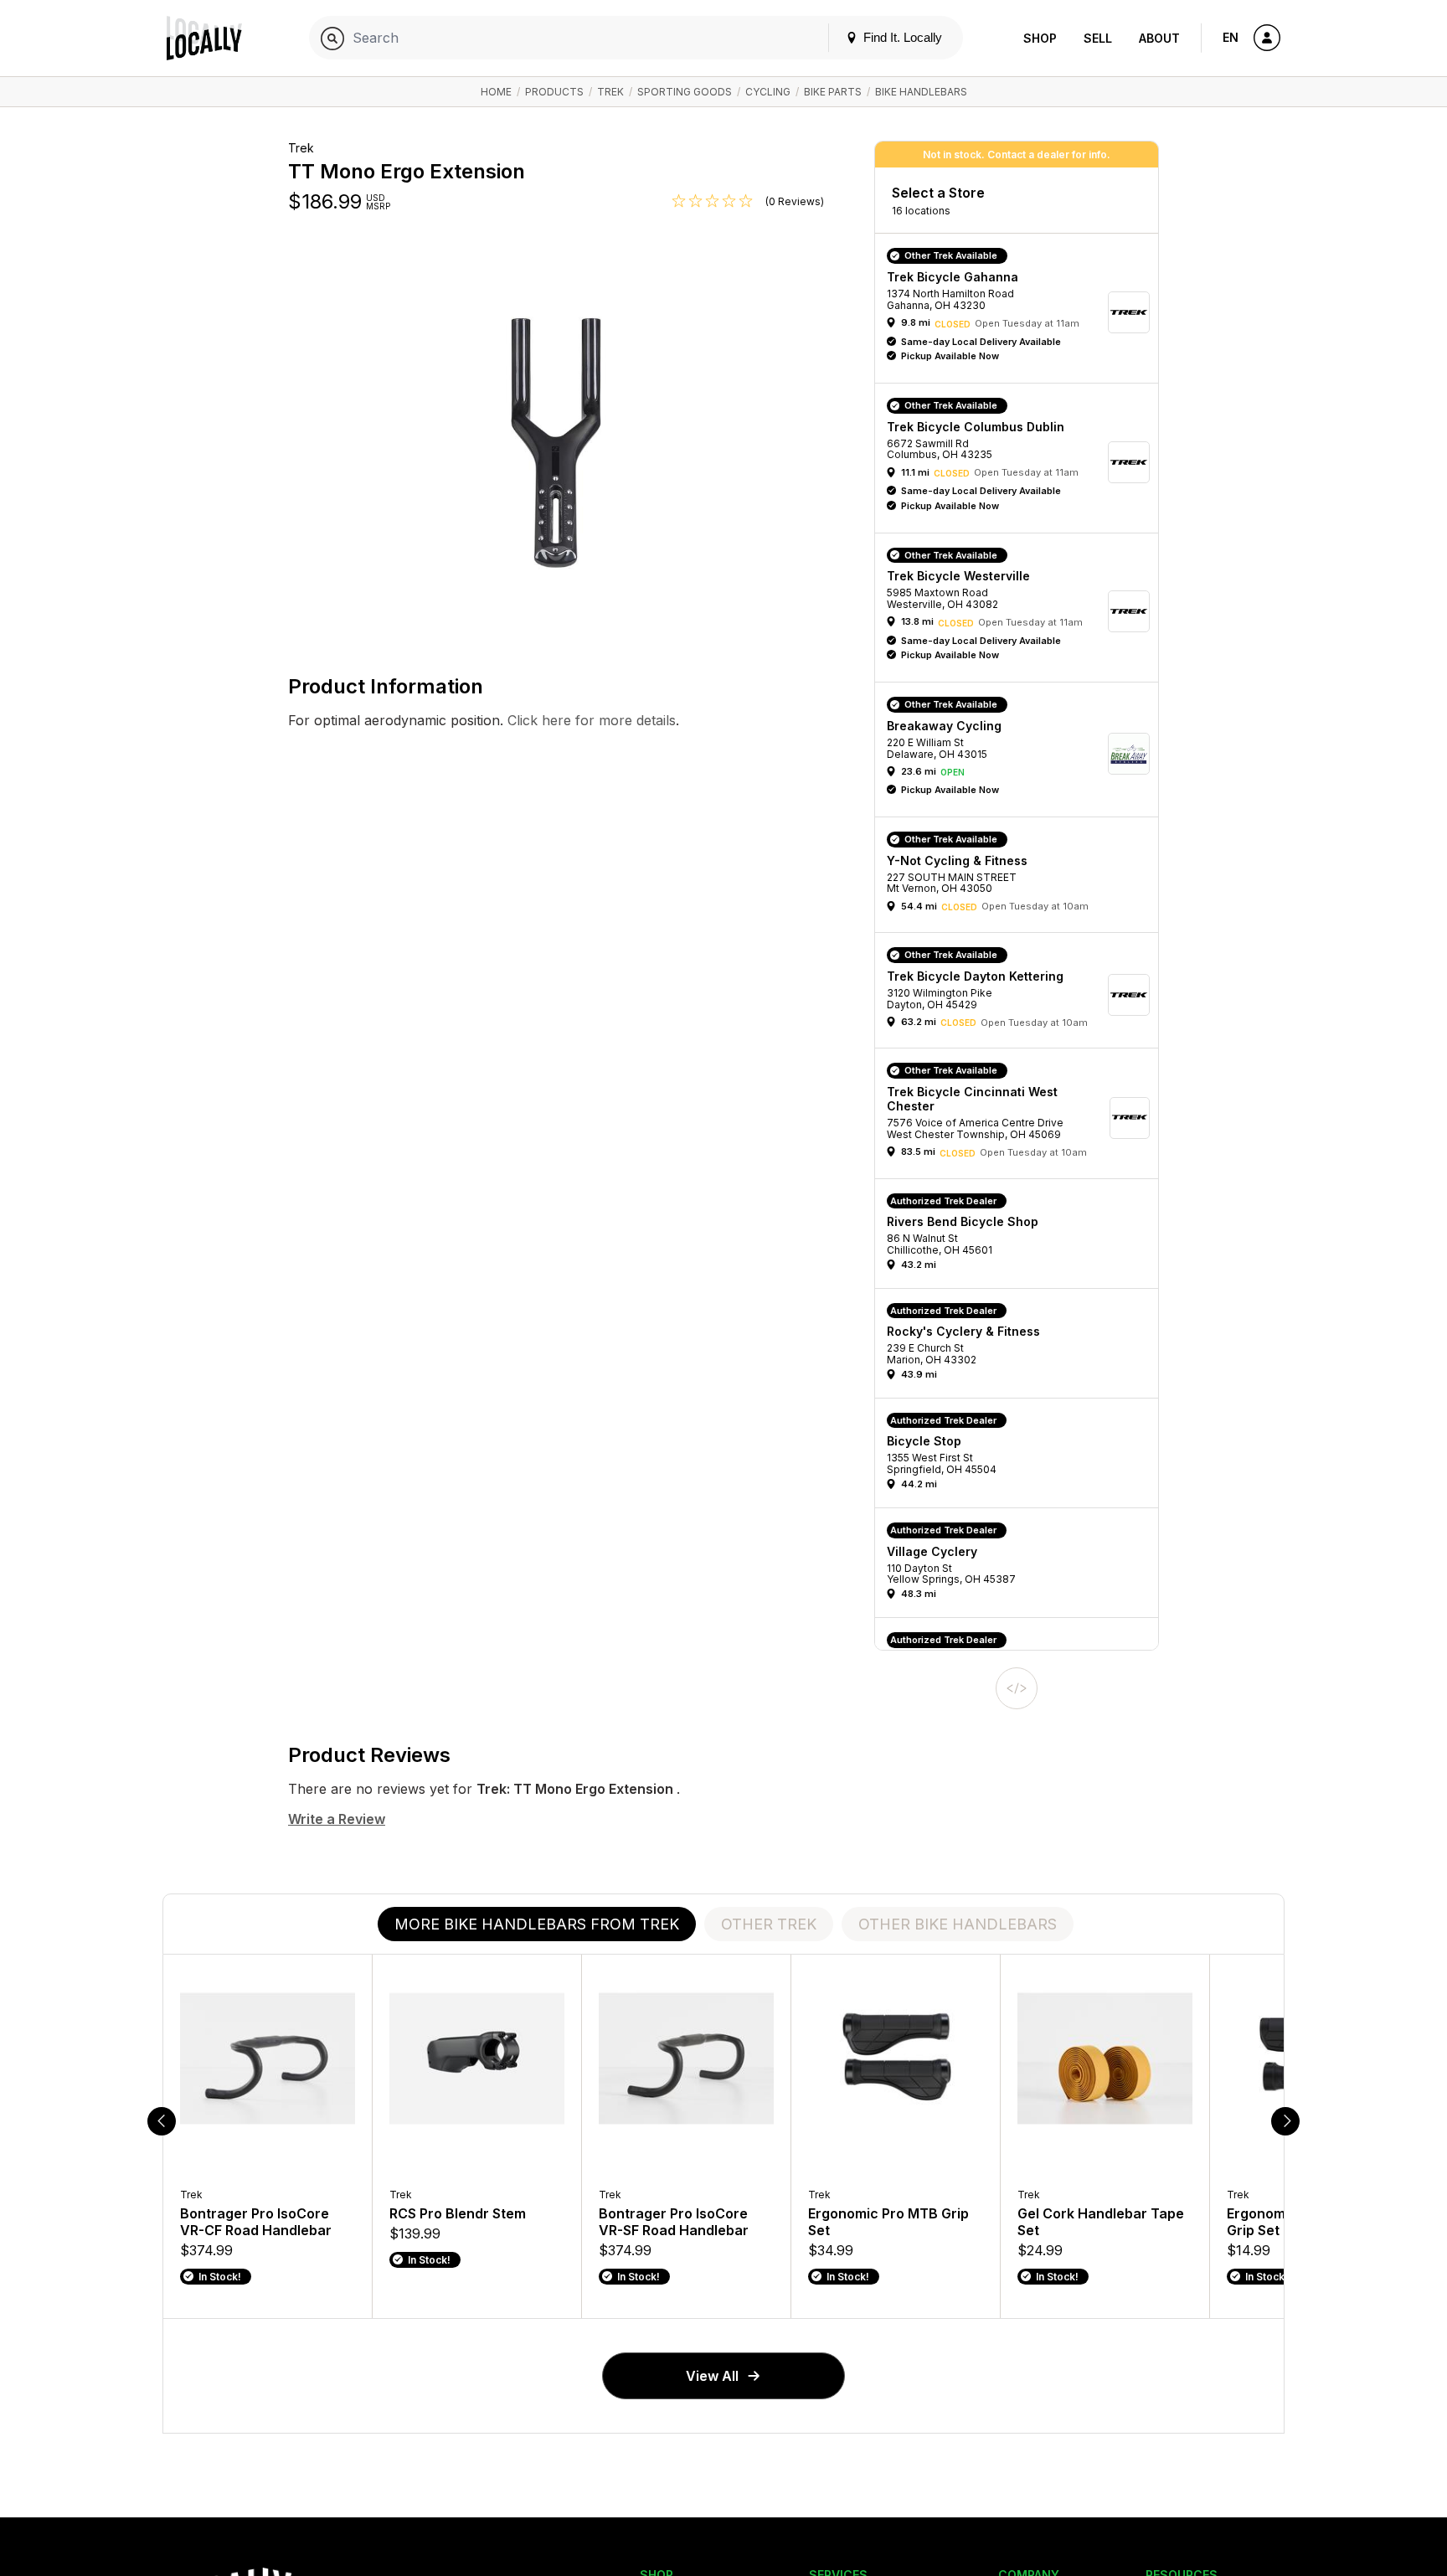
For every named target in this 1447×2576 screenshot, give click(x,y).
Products (554, 92)
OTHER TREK (769, 1924)
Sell (1098, 38)
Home (496, 92)
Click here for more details (590, 720)
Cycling (768, 92)
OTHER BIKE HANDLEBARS (958, 1924)
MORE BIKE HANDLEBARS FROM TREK (537, 1924)
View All (712, 2376)
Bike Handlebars (921, 92)
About (1159, 38)
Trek (610, 92)
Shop (1040, 38)
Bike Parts (833, 92)
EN (1231, 37)
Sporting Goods (685, 92)
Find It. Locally (901, 37)
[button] (1022, 312)
